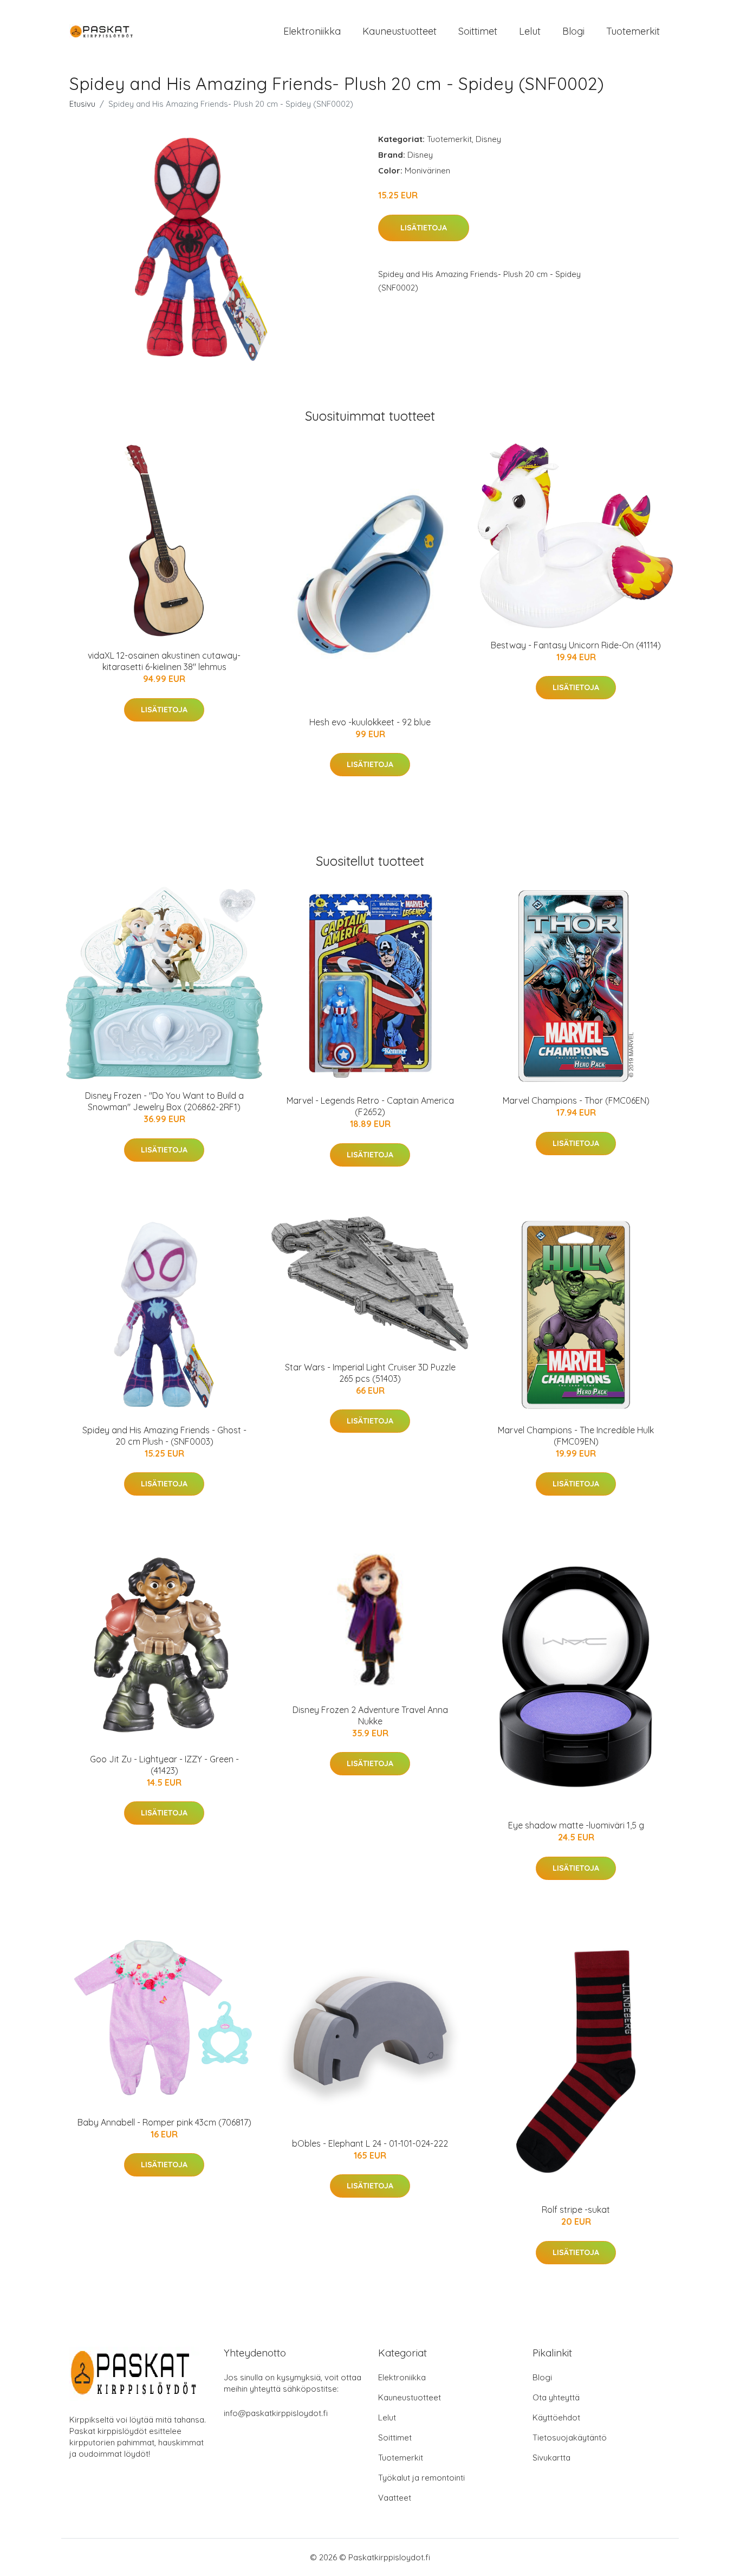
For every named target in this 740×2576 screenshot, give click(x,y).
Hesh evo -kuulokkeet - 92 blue (370, 722)
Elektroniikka (312, 31)
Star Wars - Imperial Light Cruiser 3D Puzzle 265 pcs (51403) (370, 1373)
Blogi (573, 31)
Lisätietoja (424, 228)
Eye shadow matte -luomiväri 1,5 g (576, 1825)
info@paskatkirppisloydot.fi (276, 2413)
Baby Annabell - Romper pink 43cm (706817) (164, 2122)
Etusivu (82, 104)
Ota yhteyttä (556, 2397)
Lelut (530, 31)
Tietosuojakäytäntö (570, 2437)
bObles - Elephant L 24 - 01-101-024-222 (370, 2143)
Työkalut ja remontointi (421, 2478)
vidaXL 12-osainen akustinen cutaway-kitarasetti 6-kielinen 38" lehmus (164, 661)
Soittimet (478, 31)
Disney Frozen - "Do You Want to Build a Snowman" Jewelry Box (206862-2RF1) (164, 1101)
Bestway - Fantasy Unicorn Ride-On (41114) (576, 645)
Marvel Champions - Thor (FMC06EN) (576, 1100)
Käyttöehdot (556, 2417)
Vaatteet (395, 2498)
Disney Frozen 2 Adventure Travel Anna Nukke (370, 1715)
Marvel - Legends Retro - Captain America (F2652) (370, 1106)
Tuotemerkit (633, 31)
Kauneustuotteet (400, 31)
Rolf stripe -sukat (576, 2210)
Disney (488, 139)
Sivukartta (551, 2458)
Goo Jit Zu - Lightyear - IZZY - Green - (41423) (164, 1765)
